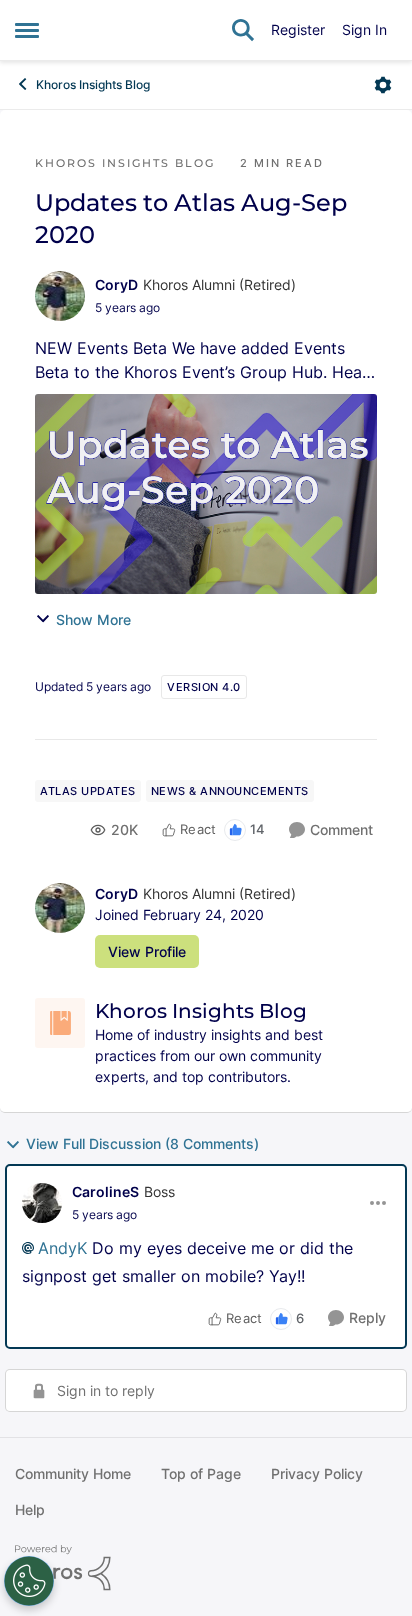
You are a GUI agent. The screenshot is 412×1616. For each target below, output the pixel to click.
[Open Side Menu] (27, 30)
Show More (93, 619)
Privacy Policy (317, 1473)
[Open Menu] (383, 85)
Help (30, 1509)
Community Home (73, 1473)
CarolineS (105, 1191)
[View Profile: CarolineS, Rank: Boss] (42, 1203)
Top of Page (201, 1473)
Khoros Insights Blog (93, 84)
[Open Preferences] (29, 1581)
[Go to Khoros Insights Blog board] (60, 1023)
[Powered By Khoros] (206, 1568)
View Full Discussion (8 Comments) (142, 1143)
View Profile (147, 951)
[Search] (243, 30)
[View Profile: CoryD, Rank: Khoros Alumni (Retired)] (60, 296)
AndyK (62, 1248)
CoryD (116, 284)
